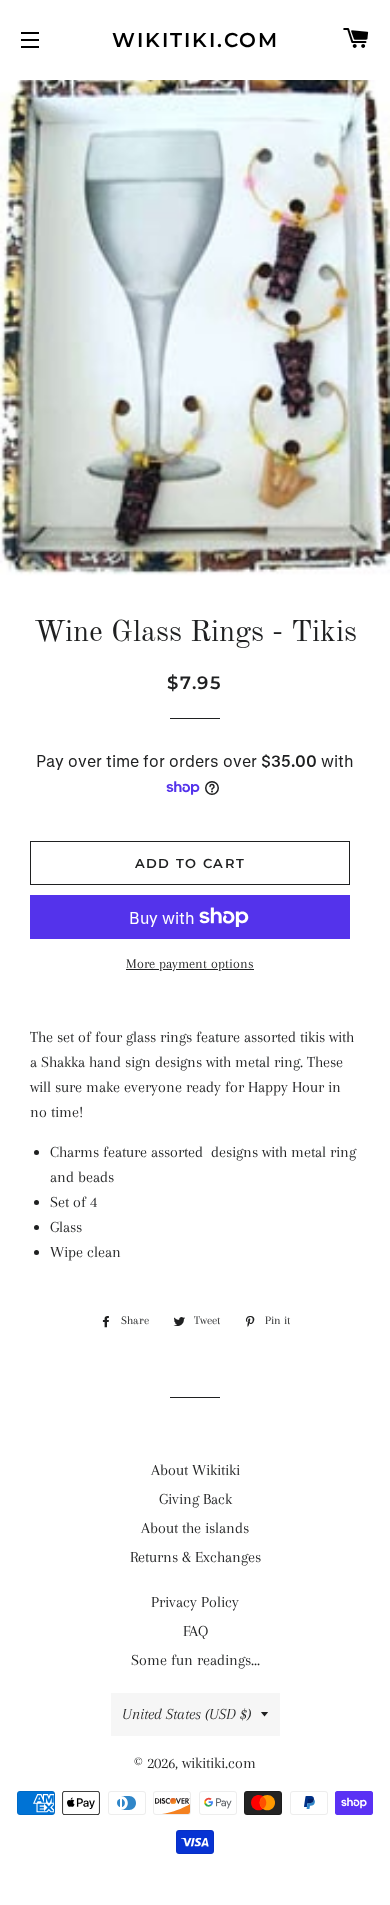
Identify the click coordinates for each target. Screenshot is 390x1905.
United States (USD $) (186, 1714)
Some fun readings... (195, 1660)
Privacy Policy (195, 1602)
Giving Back (195, 1499)
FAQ (195, 1631)
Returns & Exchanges (195, 1557)
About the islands (195, 1528)
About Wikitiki (195, 1470)
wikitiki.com (195, 40)
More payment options (190, 963)
